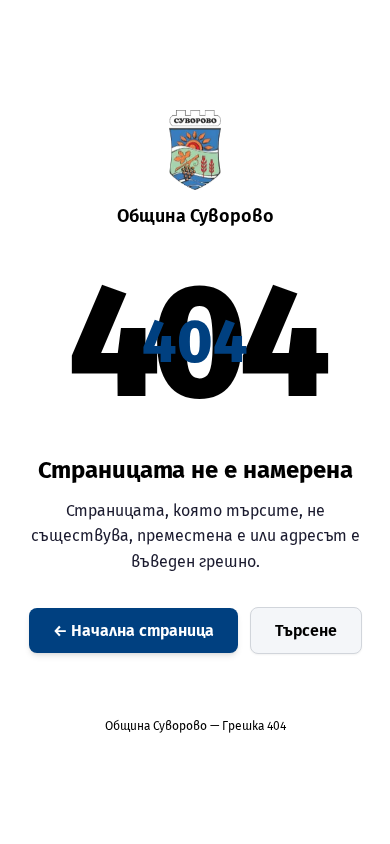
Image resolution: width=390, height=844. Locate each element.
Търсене (306, 630)
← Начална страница (133, 630)
